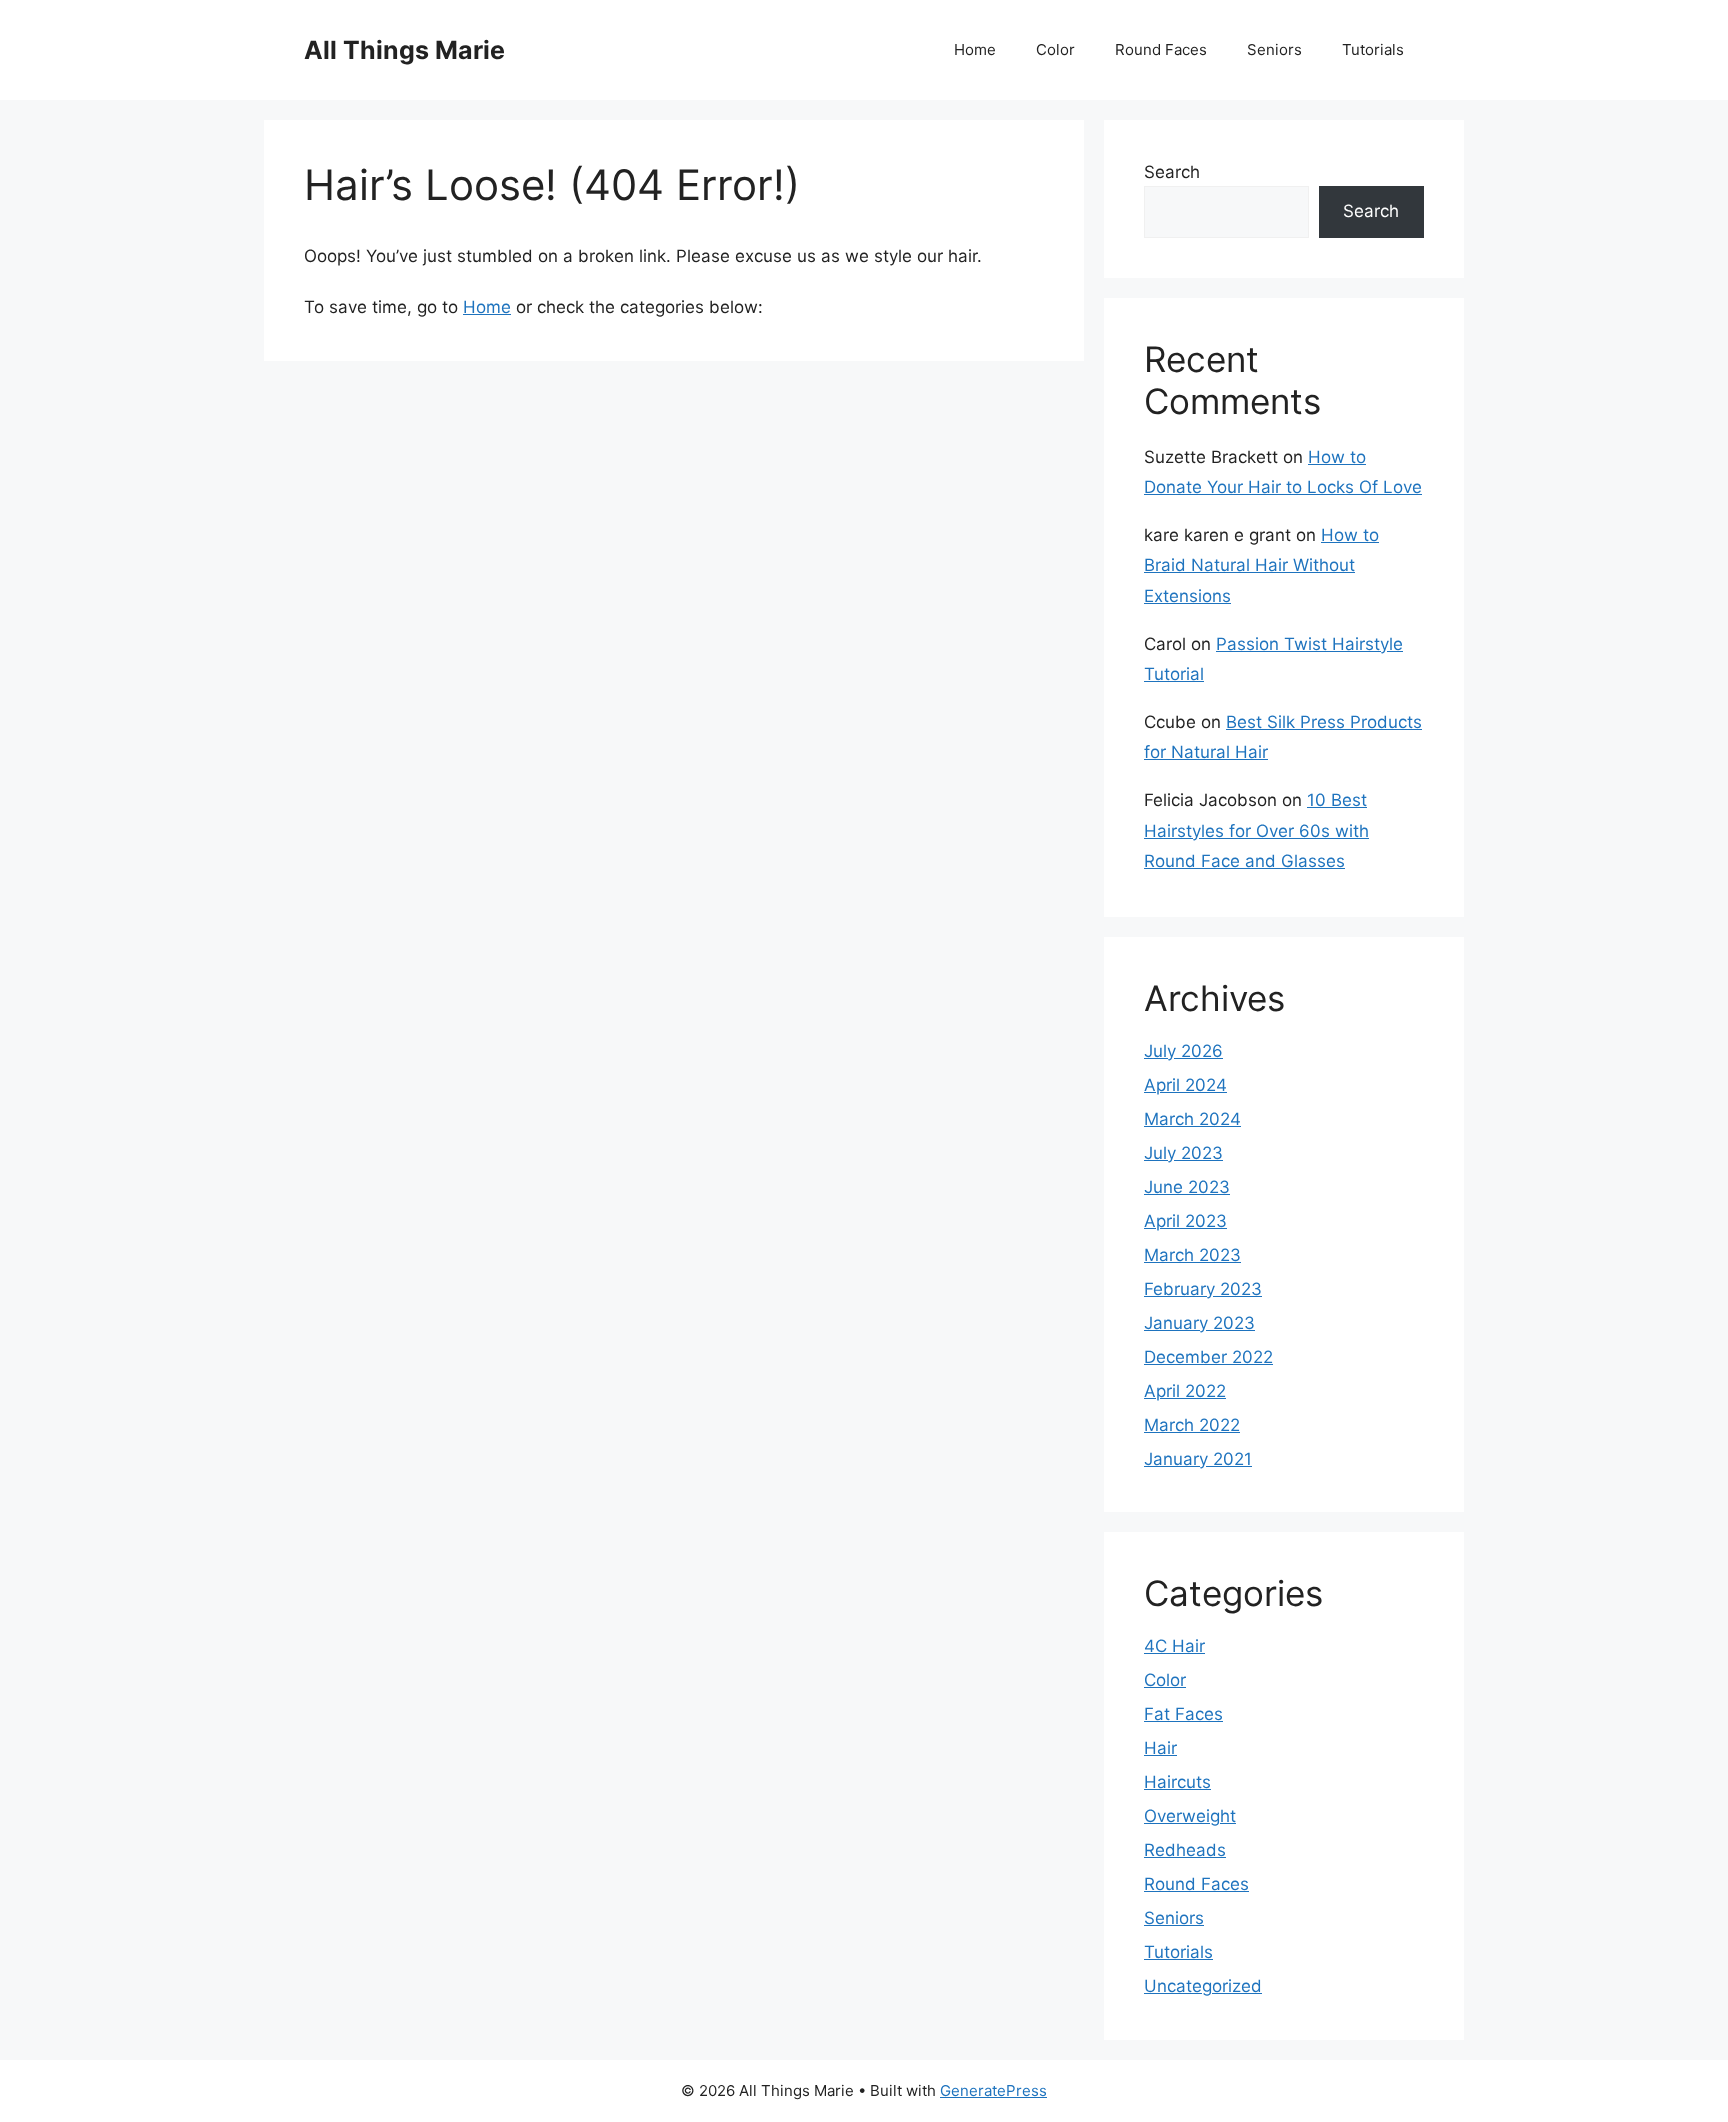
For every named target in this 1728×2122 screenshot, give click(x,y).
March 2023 (1192, 1255)
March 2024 (1192, 1119)
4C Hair (1174, 1646)
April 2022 (1185, 1391)
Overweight (1190, 1816)
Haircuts (1177, 1782)
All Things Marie (404, 50)
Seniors (1274, 49)
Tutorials (1373, 49)
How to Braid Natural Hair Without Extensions (1261, 565)
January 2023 (1199, 1323)
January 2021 (1198, 1459)
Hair (1160, 1748)
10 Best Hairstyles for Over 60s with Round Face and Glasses (1256, 830)
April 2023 (1185, 1221)
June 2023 (1187, 1187)
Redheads (1185, 1850)
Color (1055, 49)
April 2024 (1185, 1085)
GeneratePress (993, 2090)
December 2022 (1208, 1357)
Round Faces (1161, 49)
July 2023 (1183, 1153)
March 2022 (1192, 1425)
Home (975, 49)
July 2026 (1183, 1051)
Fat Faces (1183, 1714)
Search (1172, 172)
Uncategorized (1203, 1986)
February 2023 (1203, 1289)
